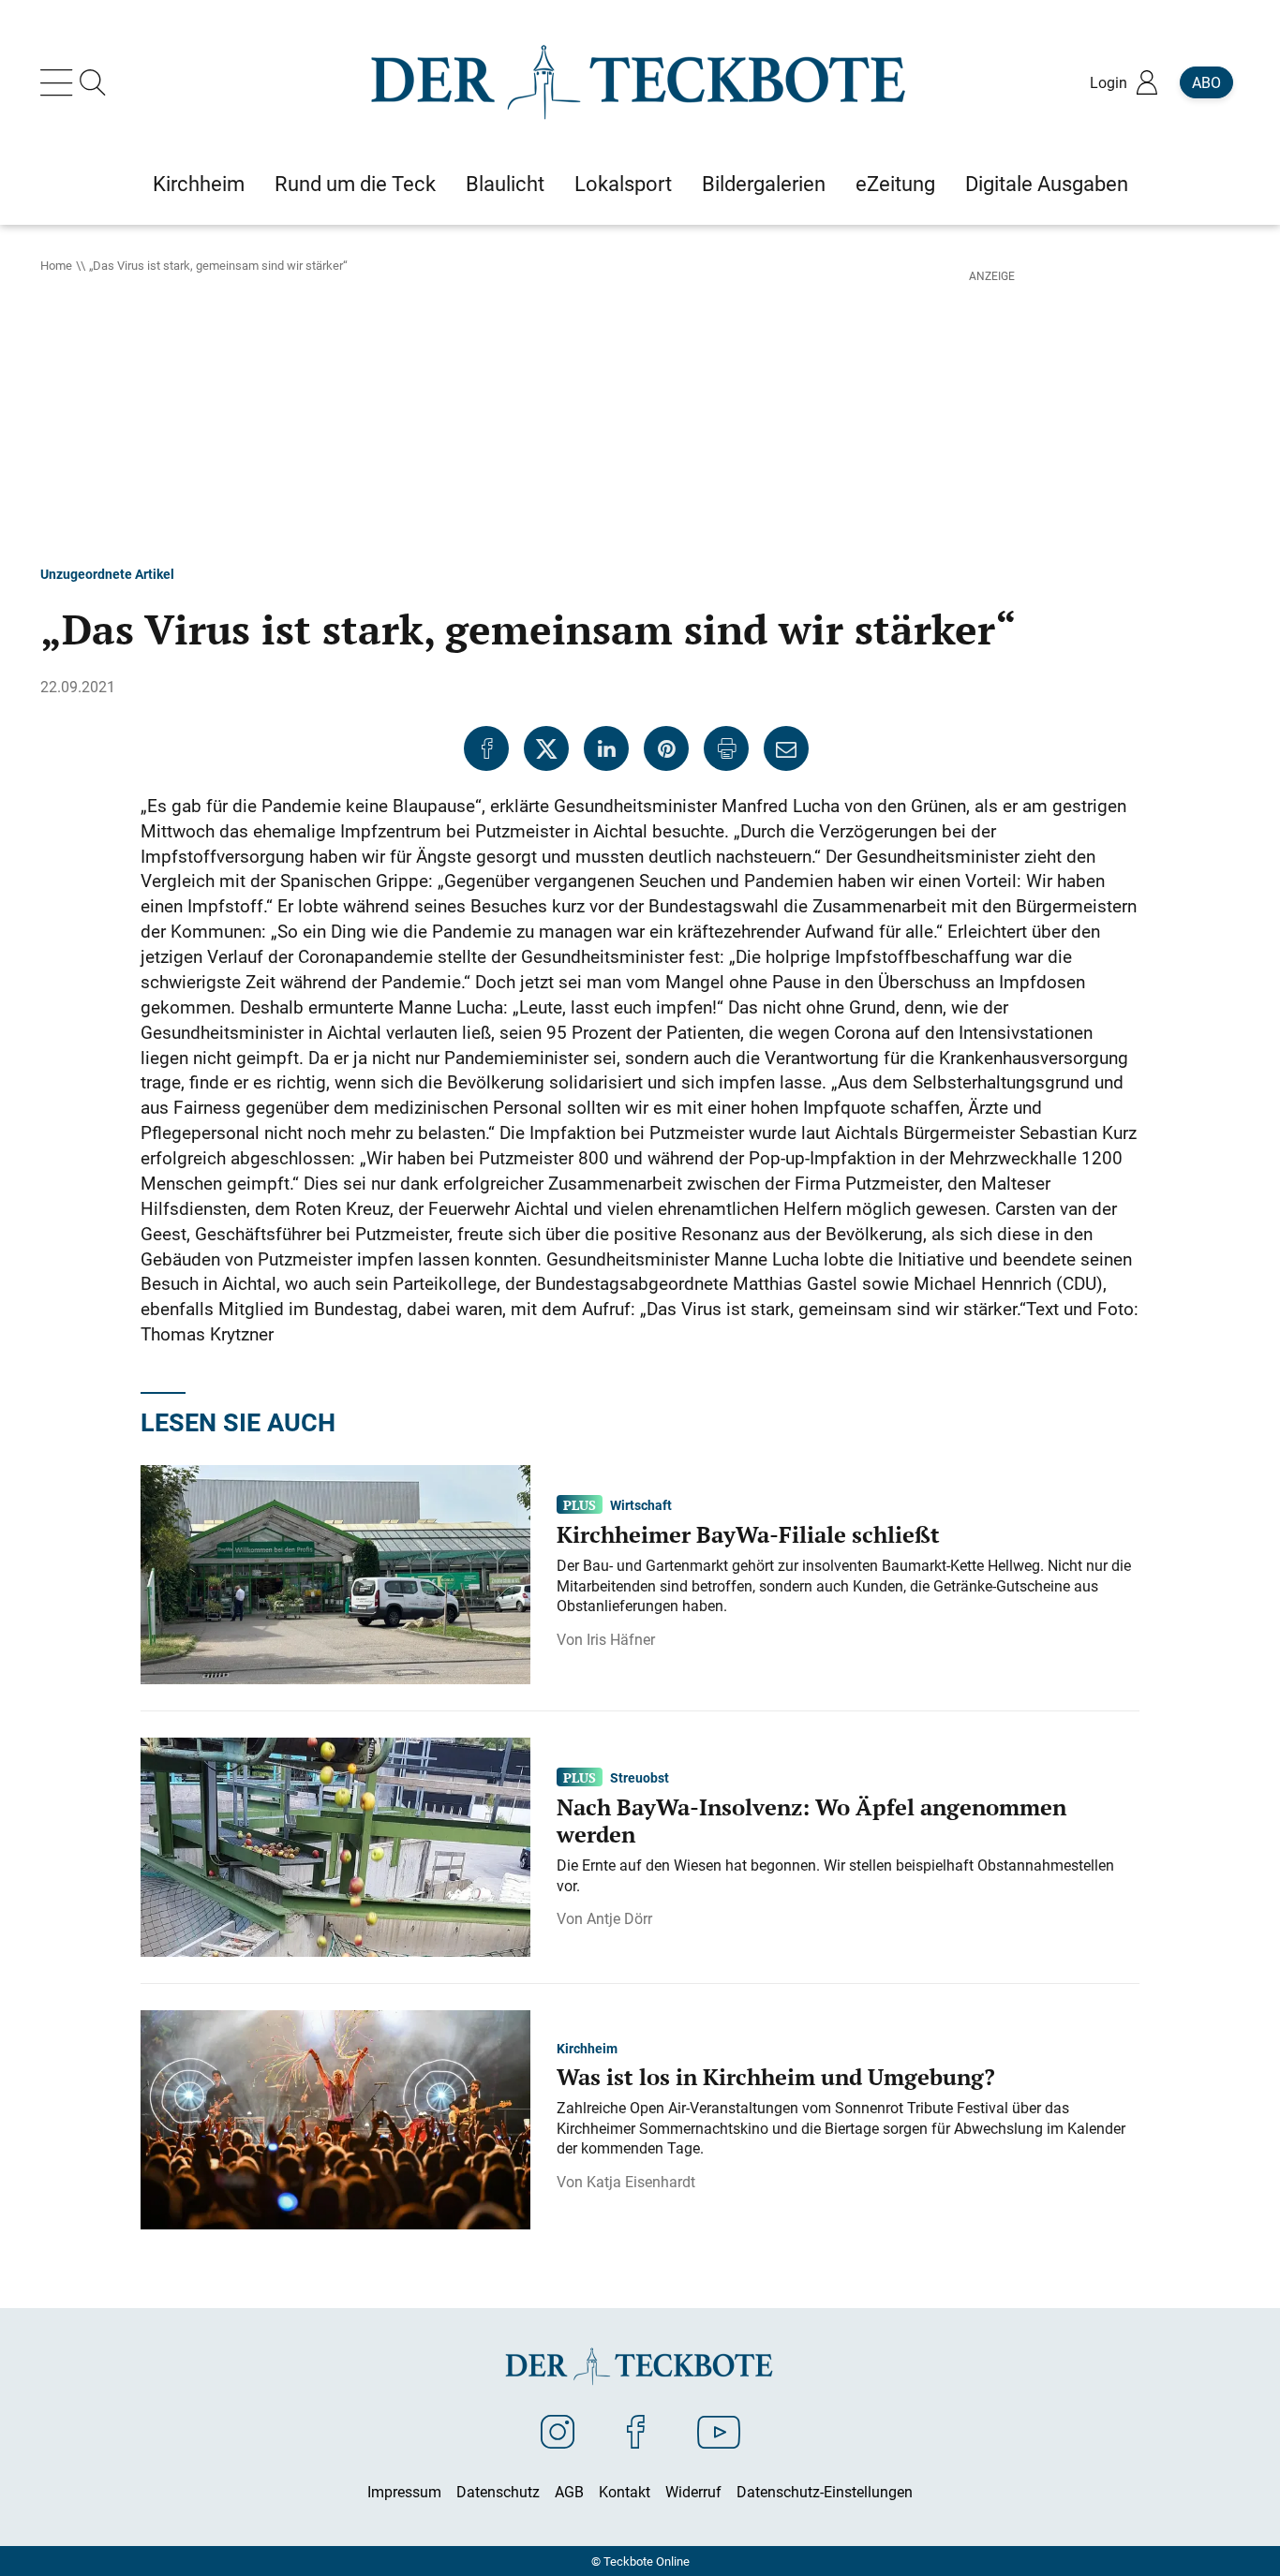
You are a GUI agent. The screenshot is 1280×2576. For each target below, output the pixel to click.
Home (56, 265)
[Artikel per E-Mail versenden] (786, 748)
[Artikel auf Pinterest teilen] (666, 748)
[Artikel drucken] (726, 748)
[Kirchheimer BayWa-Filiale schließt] (335, 1573)
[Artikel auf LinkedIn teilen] (606, 748)
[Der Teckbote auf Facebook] (636, 2431)
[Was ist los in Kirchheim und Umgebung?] (335, 2118)
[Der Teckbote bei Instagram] (558, 2431)
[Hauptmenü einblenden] (60, 82)
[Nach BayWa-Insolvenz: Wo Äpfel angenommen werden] (335, 1845)
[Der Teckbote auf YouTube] (719, 2431)
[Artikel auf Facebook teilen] (486, 748)
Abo (1206, 82)
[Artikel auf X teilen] (546, 748)
